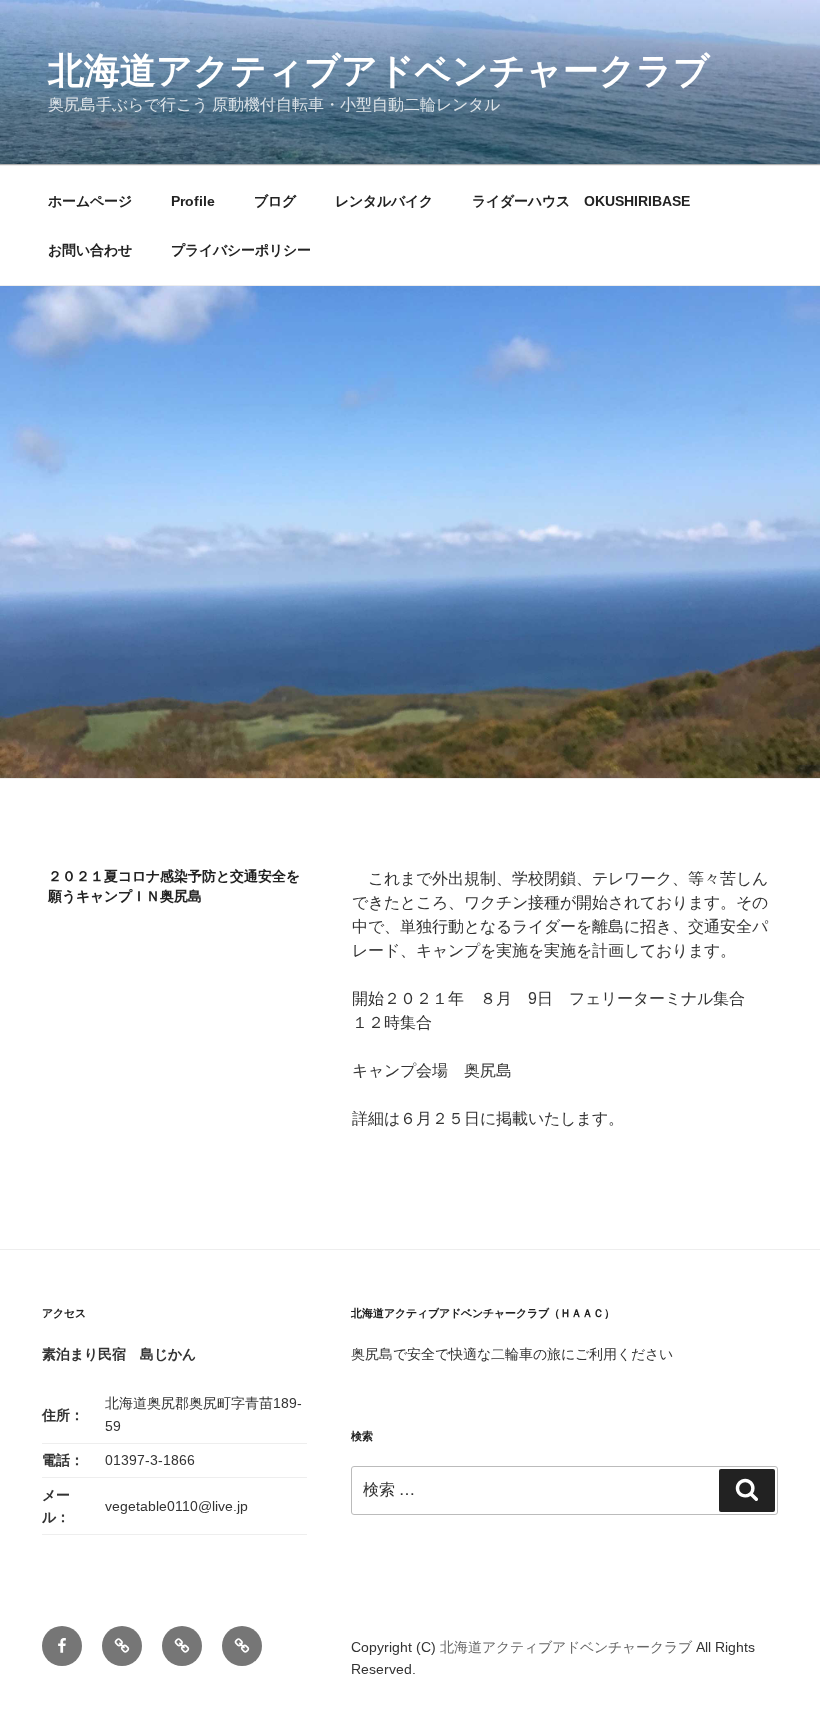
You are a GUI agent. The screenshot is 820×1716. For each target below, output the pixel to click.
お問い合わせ (90, 250)
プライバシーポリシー (241, 250)
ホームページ (90, 201)
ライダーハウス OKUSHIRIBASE (581, 201)
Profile (193, 201)
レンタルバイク (384, 201)
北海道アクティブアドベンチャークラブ (379, 70)
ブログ (275, 201)
